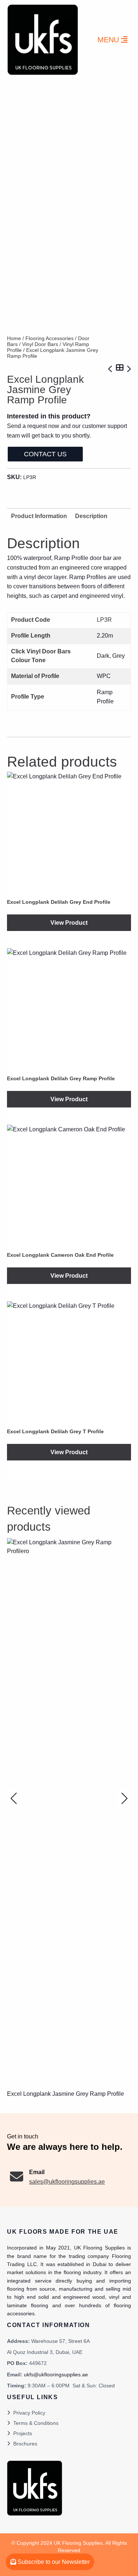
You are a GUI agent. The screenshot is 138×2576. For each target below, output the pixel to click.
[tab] (91, 516)
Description (91, 516)
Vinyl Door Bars (40, 344)
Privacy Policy (29, 2413)
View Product (69, 923)
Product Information (39, 516)
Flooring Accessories (49, 338)
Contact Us (45, 454)
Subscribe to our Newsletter (53, 2562)
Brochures (25, 2444)
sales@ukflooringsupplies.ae (67, 2182)
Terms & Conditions (36, 2423)
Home (14, 338)
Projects (23, 2433)
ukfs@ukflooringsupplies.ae (56, 2375)
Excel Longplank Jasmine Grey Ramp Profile (66, 2094)
